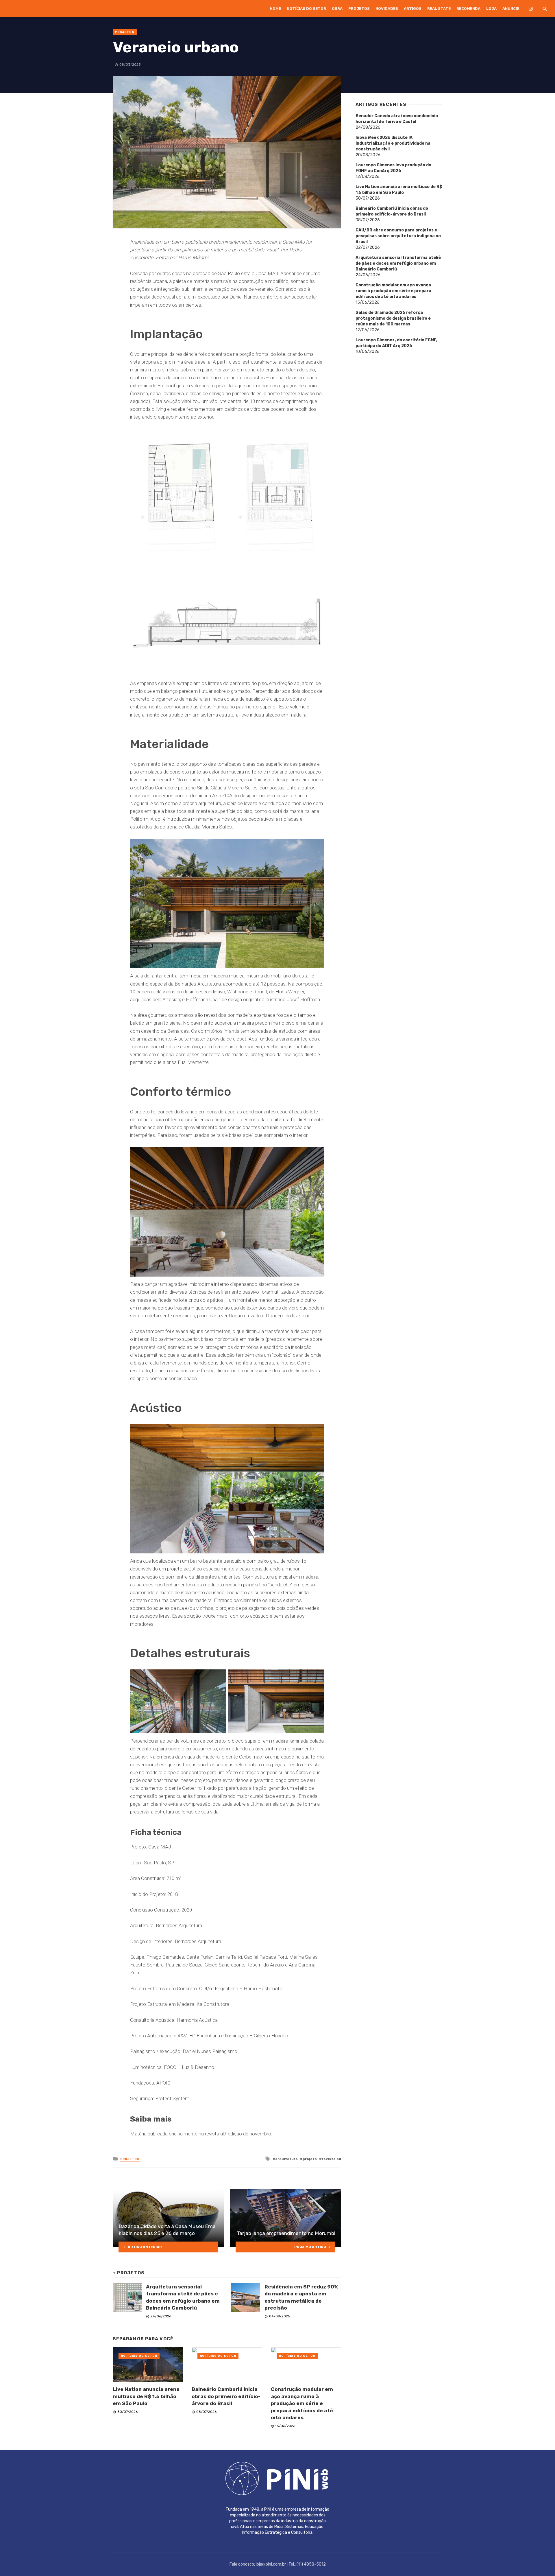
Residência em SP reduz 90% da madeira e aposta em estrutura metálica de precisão (301, 2297)
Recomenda (468, 9)
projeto (310, 2159)
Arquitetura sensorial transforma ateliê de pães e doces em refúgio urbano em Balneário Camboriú (183, 2297)
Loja (491, 9)
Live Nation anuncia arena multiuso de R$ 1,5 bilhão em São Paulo (146, 2396)
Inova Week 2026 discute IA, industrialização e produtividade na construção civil (393, 143)
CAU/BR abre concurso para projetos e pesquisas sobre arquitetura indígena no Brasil (398, 236)
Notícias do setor (306, 9)
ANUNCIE (511, 9)
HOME (275, 9)
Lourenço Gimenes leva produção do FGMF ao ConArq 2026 (393, 168)
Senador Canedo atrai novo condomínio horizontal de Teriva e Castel (397, 119)
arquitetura (286, 2159)
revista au (331, 2159)
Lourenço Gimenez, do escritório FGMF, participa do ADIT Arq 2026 (396, 343)
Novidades (387, 9)
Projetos (359, 9)
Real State (439, 9)
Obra (337, 9)
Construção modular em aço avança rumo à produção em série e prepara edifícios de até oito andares (302, 2403)
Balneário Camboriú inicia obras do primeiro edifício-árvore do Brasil (226, 2396)
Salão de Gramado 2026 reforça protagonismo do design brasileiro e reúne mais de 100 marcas (393, 318)
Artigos (413, 9)
